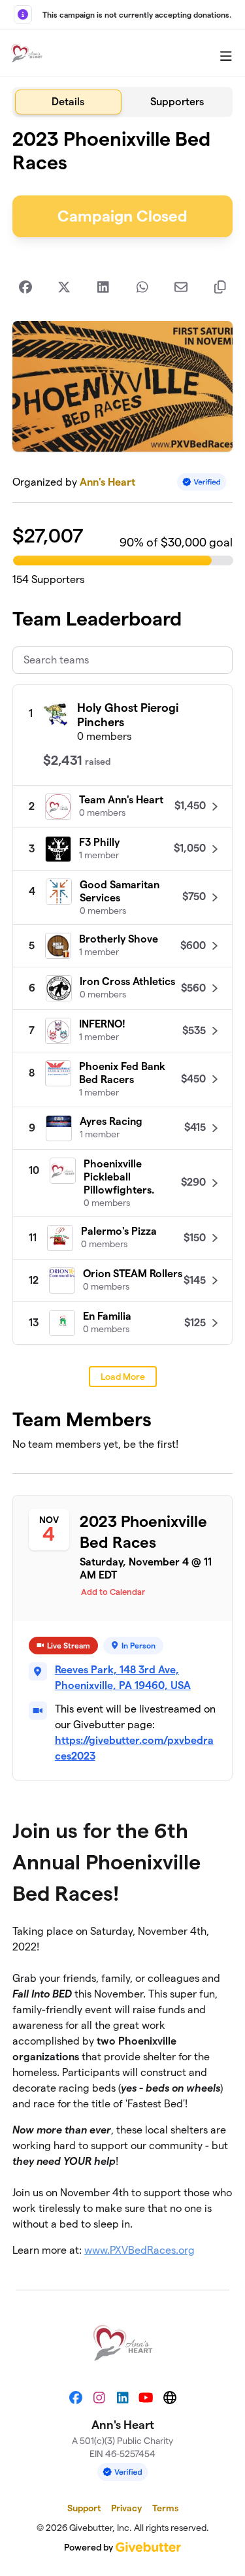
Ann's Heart (107, 482)
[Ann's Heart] (27, 53)
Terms (165, 2508)
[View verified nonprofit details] (202, 482)
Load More (123, 1377)
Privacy (126, 2508)
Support (84, 2508)
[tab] (68, 102)
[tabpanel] (123, 1198)
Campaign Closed (122, 216)
